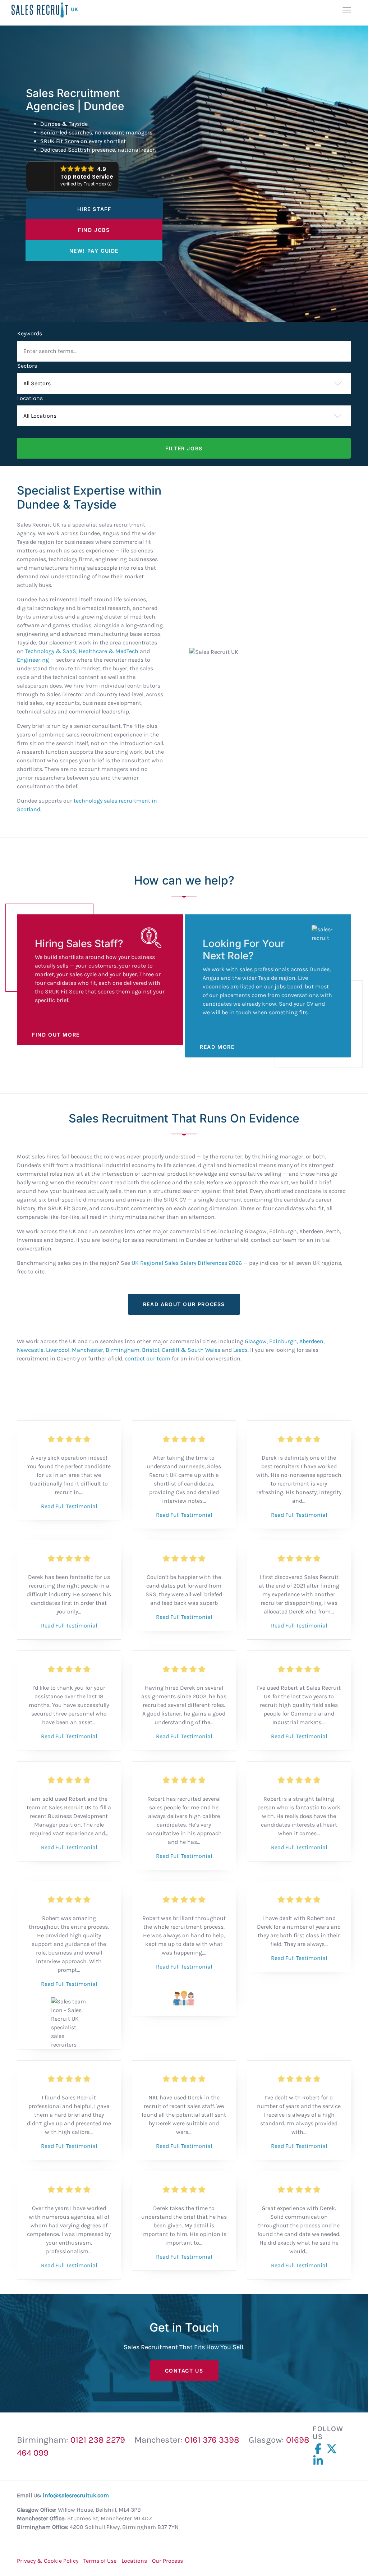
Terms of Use (100, 2561)
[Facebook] (319, 2449)
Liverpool (58, 1350)
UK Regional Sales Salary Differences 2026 (187, 1263)
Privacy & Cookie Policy (48, 2561)
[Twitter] (333, 2449)
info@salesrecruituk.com (76, 2495)
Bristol (151, 1350)
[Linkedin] (319, 2461)
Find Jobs (94, 230)
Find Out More (56, 1035)
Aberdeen (311, 1341)
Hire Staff (94, 209)
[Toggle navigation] (347, 10)
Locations (30, 398)
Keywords (30, 333)
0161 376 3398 (212, 2440)
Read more (217, 1047)
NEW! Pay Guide (94, 251)
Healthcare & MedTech (109, 651)
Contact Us (184, 2371)
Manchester (88, 1350)
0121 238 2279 (98, 2440)
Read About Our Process (184, 1304)
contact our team (148, 1358)
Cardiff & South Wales (191, 1350)
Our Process (167, 2561)
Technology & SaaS (51, 651)
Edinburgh (283, 1341)
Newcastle (30, 1350)
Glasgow (256, 1341)
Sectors (27, 366)
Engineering (33, 660)
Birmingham (123, 1350)
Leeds (240, 1350)
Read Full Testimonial (69, 1506)
